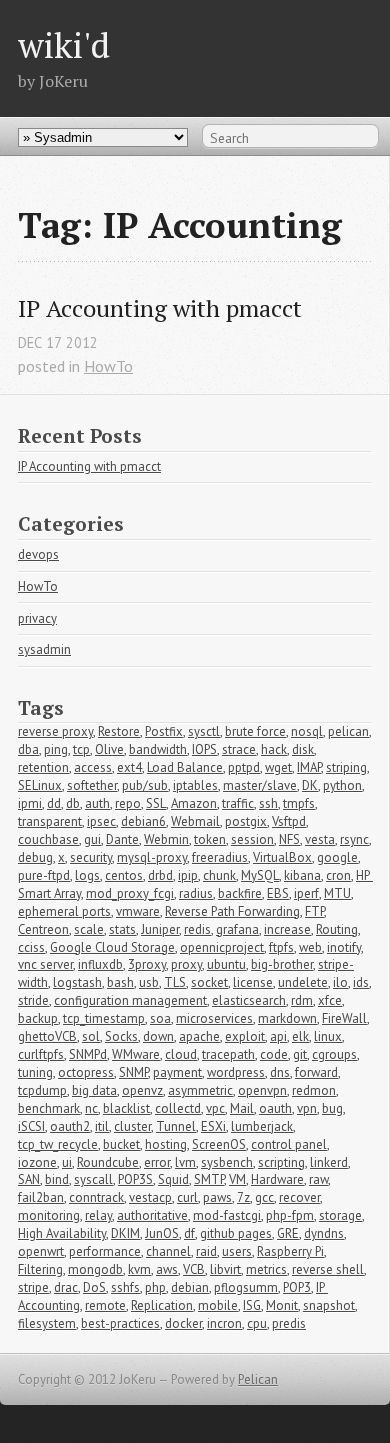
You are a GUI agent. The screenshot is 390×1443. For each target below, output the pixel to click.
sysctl (204, 731)
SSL (156, 803)
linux (328, 1036)
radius (196, 893)
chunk (219, 875)
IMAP (309, 767)
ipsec (101, 821)
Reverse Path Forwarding (232, 911)
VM (237, 1179)
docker (183, 1323)
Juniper (160, 929)
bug (332, 1108)
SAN (29, 1179)
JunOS (162, 1233)
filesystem (47, 1323)
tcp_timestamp (104, 1018)
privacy (37, 618)
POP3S (135, 1179)
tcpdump (42, 1090)
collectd (178, 1108)
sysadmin (44, 649)
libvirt (225, 1269)
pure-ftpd (44, 875)
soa (160, 1018)
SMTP (209, 1179)
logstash (77, 982)
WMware (136, 1054)
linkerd (329, 1162)
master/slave (260, 785)
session (252, 839)
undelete (303, 982)
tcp (81, 749)
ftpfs (281, 947)
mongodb (95, 1269)
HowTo (108, 366)
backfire (240, 893)
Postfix (164, 731)
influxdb (100, 964)
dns (280, 1072)
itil (102, 1126)
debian (190, 1287)
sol (91, 1036)
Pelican (258, 1379)
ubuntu (226, 964)
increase (287, 929)
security (91, 857)
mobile (218, 1305)
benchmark (49, 1108)
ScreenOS (219, 1144)
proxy (186, 964)
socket (209, 982)
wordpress (236, 1072)
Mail (242, 1108)
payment (177, 1072)
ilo (340, 982)
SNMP (133, 1072)
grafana (237, 929)
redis (197, 929)
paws (217, 1197)
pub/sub (145, 785)
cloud (181, 1054)
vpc (215, 1108)
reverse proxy (55, 731)
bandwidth (158, 749)
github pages (236, 1233)
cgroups (334, 1054)
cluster (132, 1126)
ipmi (30, 803)
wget (278, 767)
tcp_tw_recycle (58, 1144)
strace (239, 749)
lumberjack (262, 1126)
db (73, 803)
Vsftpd (289, 821)
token (210, 839)
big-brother (282, 964)
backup (38, 1018)
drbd (160, 875)
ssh (268, 803)
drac (66, 1287)
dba (28, 749)
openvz (142, 1090)
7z (243, 1197)
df (189, 1233)
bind (57, 1179)
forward (316, 1072)
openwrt (41, 1251)
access (93, 767)
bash (120, 982)
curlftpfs (41, 1054)
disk (303, 749)
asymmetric (200, 1090)
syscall (93, 1179)
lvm (185, 1162)
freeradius (220, 857)
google (337, 857)
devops (38, 554)
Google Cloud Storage (112, 947)
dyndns (324, 1233)
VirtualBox (282, 857)
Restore (119, 731)
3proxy (147, 964)
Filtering (40, 1269)
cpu (257, 1323)
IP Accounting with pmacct (160, 308)
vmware (138, 911)
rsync (354, 839)
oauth (275, 1108)
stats (122, 929)
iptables (195, 785)
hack (274, 749)
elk (300, 1036)
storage (340, 1215)
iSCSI (31, 1126)
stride (33, 1000)
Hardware (277, 1179)
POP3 (297, 1287)
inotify (344, 947)
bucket (121, 1144)
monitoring (49, 1215)
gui (92, 839)
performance (105, 1251)
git (300, 1054)
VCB (194, 1269)
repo (128, 803)
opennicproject (222, 947)
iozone (37, 1162)
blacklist (126, 1108)
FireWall (344, 1018)
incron (224, 1323)
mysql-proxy (152, 857)
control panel (289, 1144)
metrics (266, 1269)
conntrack (96, 1197)
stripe (33, 1287)
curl (187, 1197)
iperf (306, 893)
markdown (287, 1018)
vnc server (45, 964)
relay (98, 1215)
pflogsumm (246, 1287)
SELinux (40, 785)
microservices (214, 1018)
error (157, 1162)
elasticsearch (249, 1000)
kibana (302, 875)
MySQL (260, 875)
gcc (264, 1197)
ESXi (213, 1126)
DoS (94, 1287)
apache (199, 1036)
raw (318, 1179)
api (278, 1036)
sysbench (227, 1162)
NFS (289, 839)
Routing (337, 929)
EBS (278, 893)
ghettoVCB (47, 1036)
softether (92, 785)
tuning (35, 1072)
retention (43, 767)
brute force (255, 731)
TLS (175, 982)
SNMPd (88, 1054)
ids (361, 982)
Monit (282, 1305)
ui (67, 1162)
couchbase (48, 839)
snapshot (329, 1305)
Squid (173, 1179)
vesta (320, 839)
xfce (330, 1000)
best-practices (120, 1323)
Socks (121, 1036)
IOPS (204, 749)
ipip (188, 875)
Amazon (194, 803)
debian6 (143, 821)
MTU (337, 893)
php (155, 1287)
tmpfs (299, 803)
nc (91, 1108)
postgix (246, 821)
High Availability (62, 1233)
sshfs (125, 1287)
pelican (348, 731)
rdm (302, 1000)
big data (94, 1090)
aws (167, 1269)
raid (206, 1251)
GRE (288, 1233)
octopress (86, 1072)
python (342, 785)
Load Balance (185, 767)
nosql (307, 731)
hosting (166, 1144)
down (158, 1036)
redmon (314, 1090)
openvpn (262, 1090)
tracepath (228, 1054)
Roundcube (108, 1162)
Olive (109, 749)
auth (97, 803)
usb (149, 982)
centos (124, 875)
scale (89, 929)
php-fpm (290, 1215)
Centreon (43, 929)
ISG (252, 1305)
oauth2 (70, 1126)
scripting (281, 1162)
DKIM (125, 1233)
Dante (122, 839)
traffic (238, 803)
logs (87, 875)
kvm (139, 1269)
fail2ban (41, 1197)
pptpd (244, 767)
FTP (314, 911)
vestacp (150, 1197)
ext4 (129, 767)
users (237, 1251)
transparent (50, 821)
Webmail (195, 821)
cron (338, 875)
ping (56, 749)
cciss (31, 947)
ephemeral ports (64, 911)
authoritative (152, 1215)
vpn (307, 1108)
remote (105, 1305)
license (253, 982)
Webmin (166, 839)
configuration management (130, 1000)
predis (289, 1323)
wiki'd (64, 44)
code (274, 1054)
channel (168, 1251)
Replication (162, 1305)
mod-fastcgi (227, 1215)
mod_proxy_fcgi (130, 893)
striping (346, 767)
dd (54, 803)
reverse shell (328, 1269)
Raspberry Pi (290, 1251)
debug (35, 857)
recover (299, 1197)
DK (310, 785)
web (310, 947)
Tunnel (176, 1126)
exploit (245, 1036)
